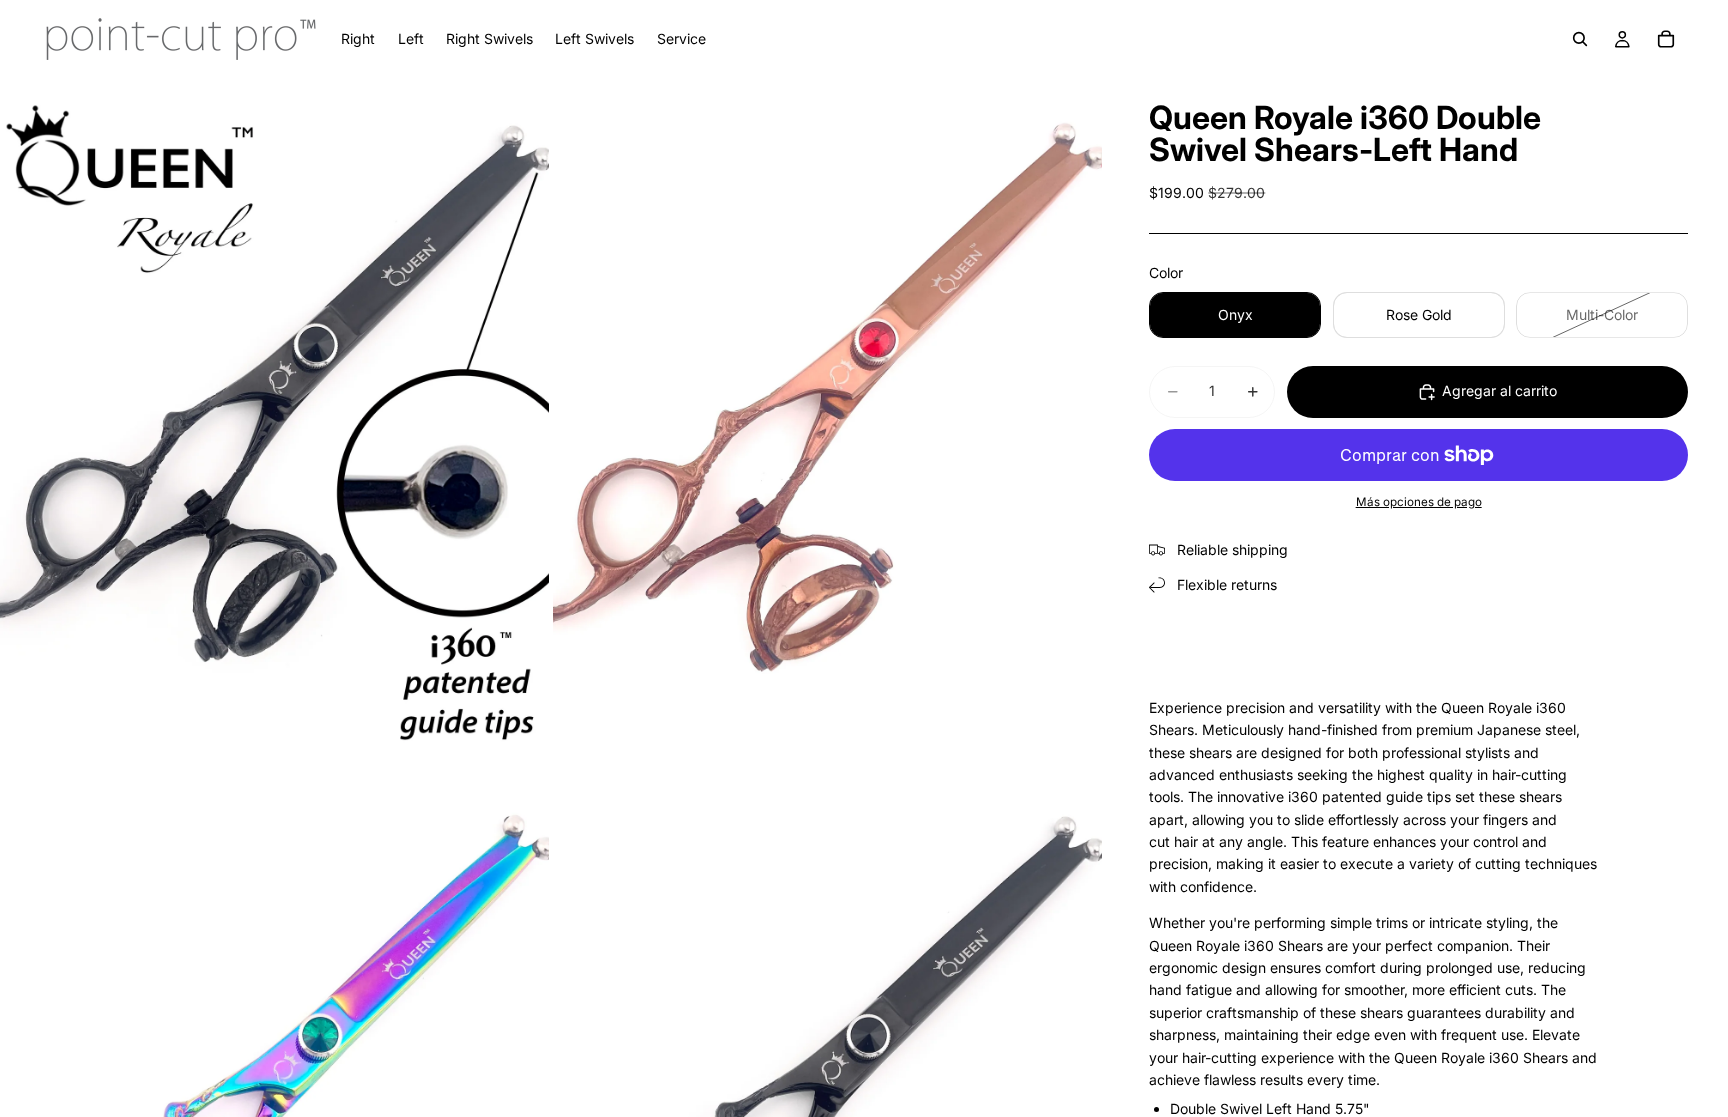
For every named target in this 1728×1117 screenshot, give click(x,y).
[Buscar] (1580, 39)
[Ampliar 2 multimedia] (827, 421)
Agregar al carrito (1499, 390)
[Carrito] (1666, 39)
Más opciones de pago (1419, 502)
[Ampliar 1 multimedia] (274, 421)
